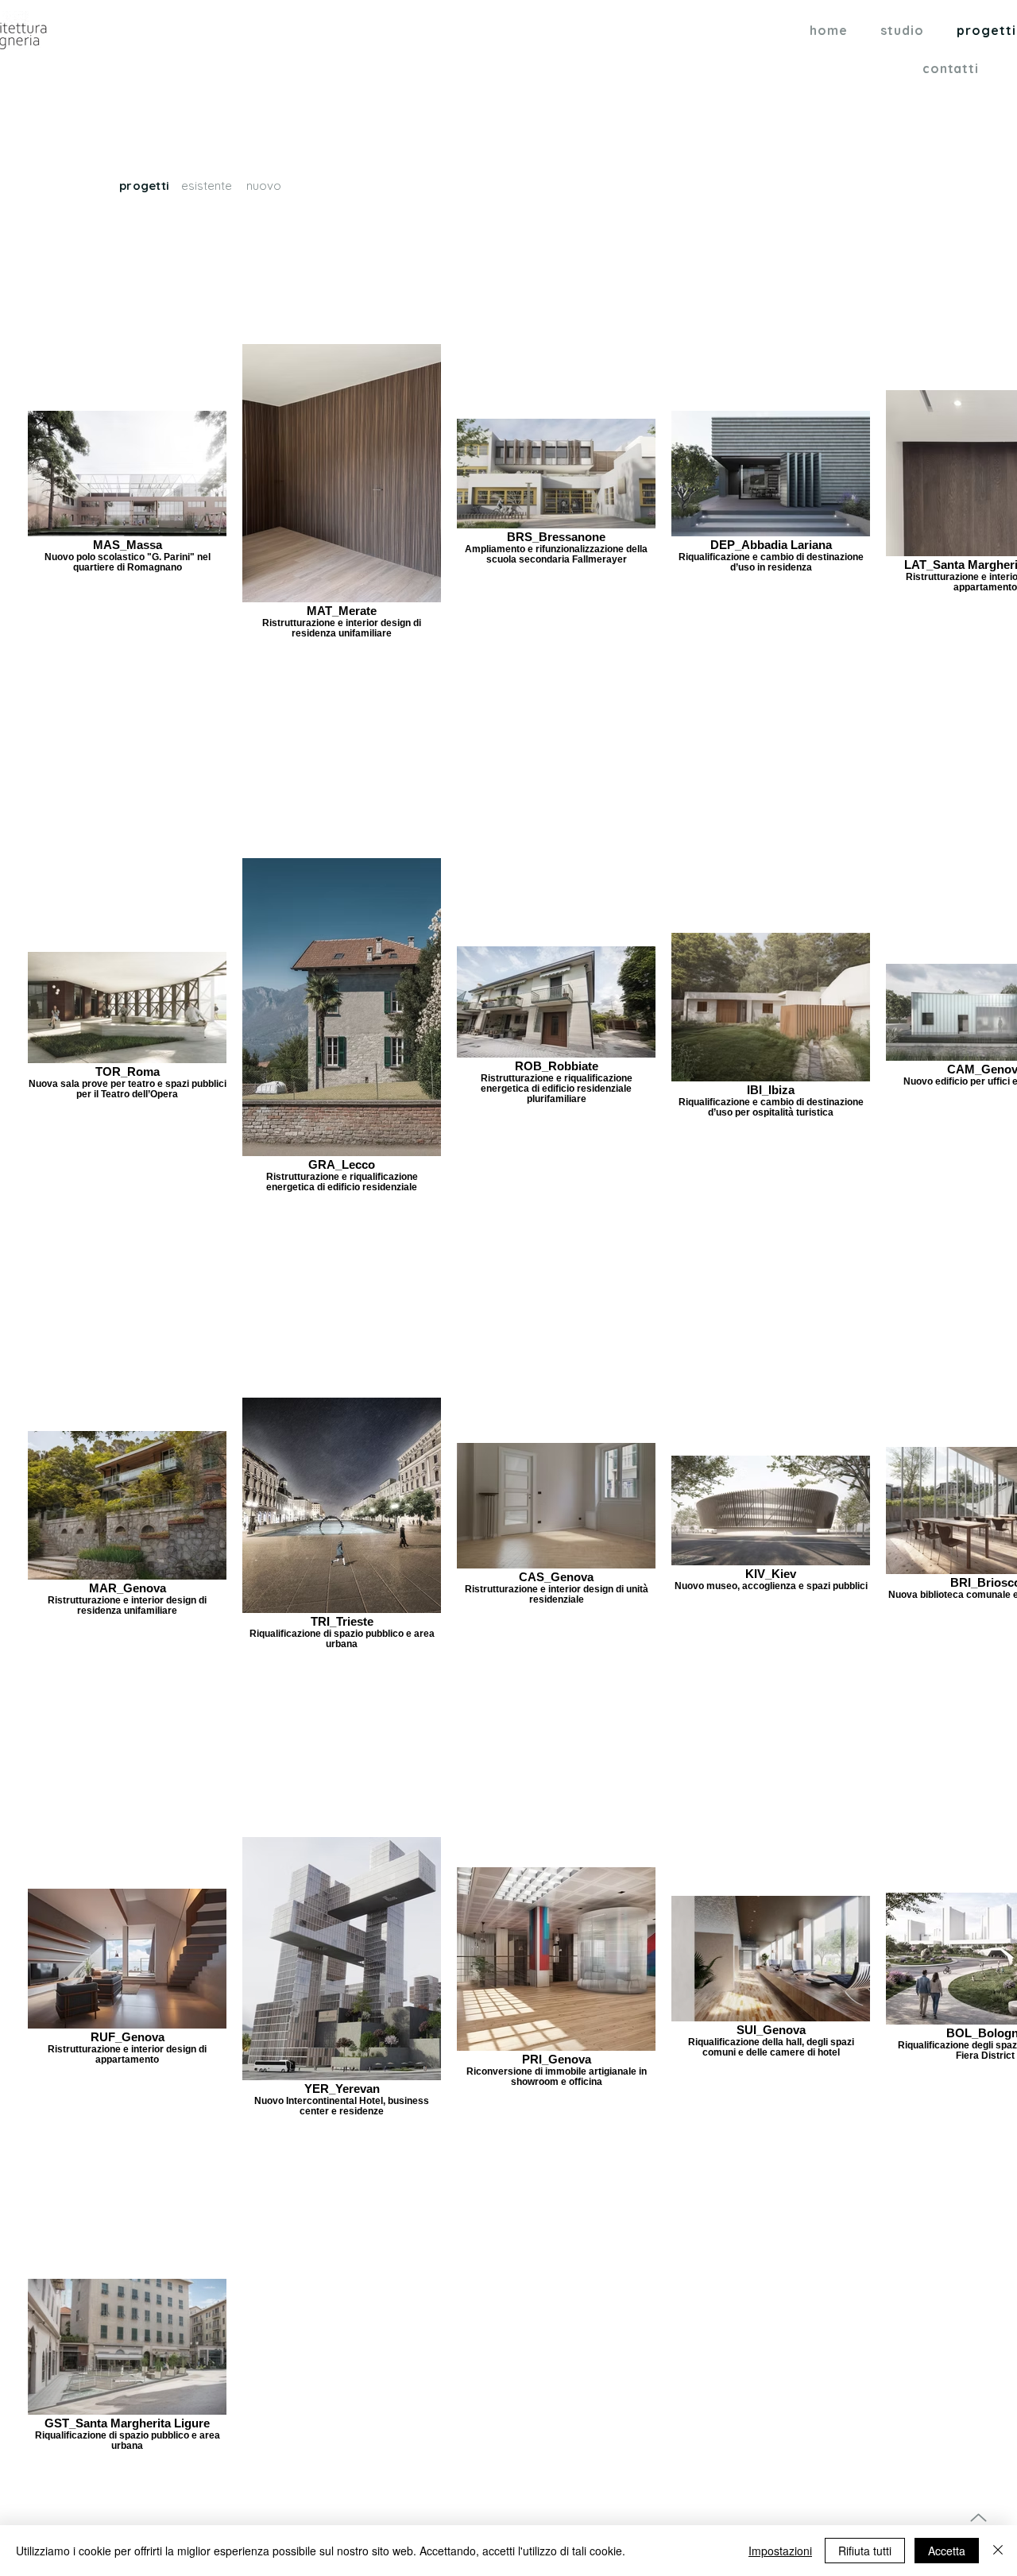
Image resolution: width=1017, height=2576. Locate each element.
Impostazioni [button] (780, 2551)
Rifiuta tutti (865, 2551)
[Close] (998, 2551)
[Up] (978, 2518)
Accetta (947, 2551)
